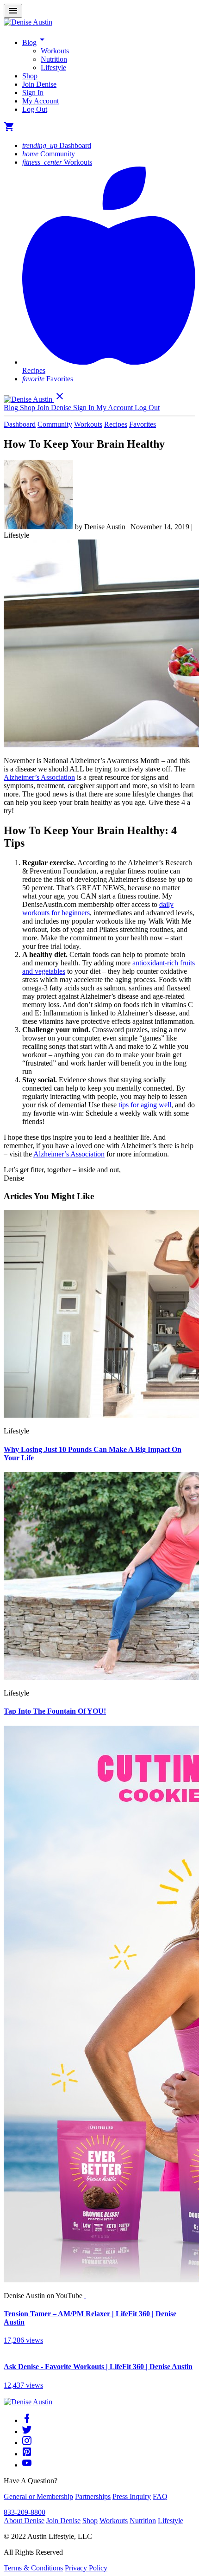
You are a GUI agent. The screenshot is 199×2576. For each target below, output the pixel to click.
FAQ (160, 2496)
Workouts (55, 51)
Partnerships (93, 2496)
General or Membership (38, 2496)
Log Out (35, 109)
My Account (40, 101)
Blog (35, 42)
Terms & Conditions (33, 2568)
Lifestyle (53, 67)
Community (49, 154)
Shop (30, 76)
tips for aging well (145, 1105)
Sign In (33, 93)
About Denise (24, 2521)
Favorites (48, 379)
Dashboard (57, 145)
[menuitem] (118, 51)
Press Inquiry (132, 2496)
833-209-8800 (25, 2512)
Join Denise (39, 84)
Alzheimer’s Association (39, 777)
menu (13, 11)
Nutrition (54, 59)
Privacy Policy (86, 2568)
